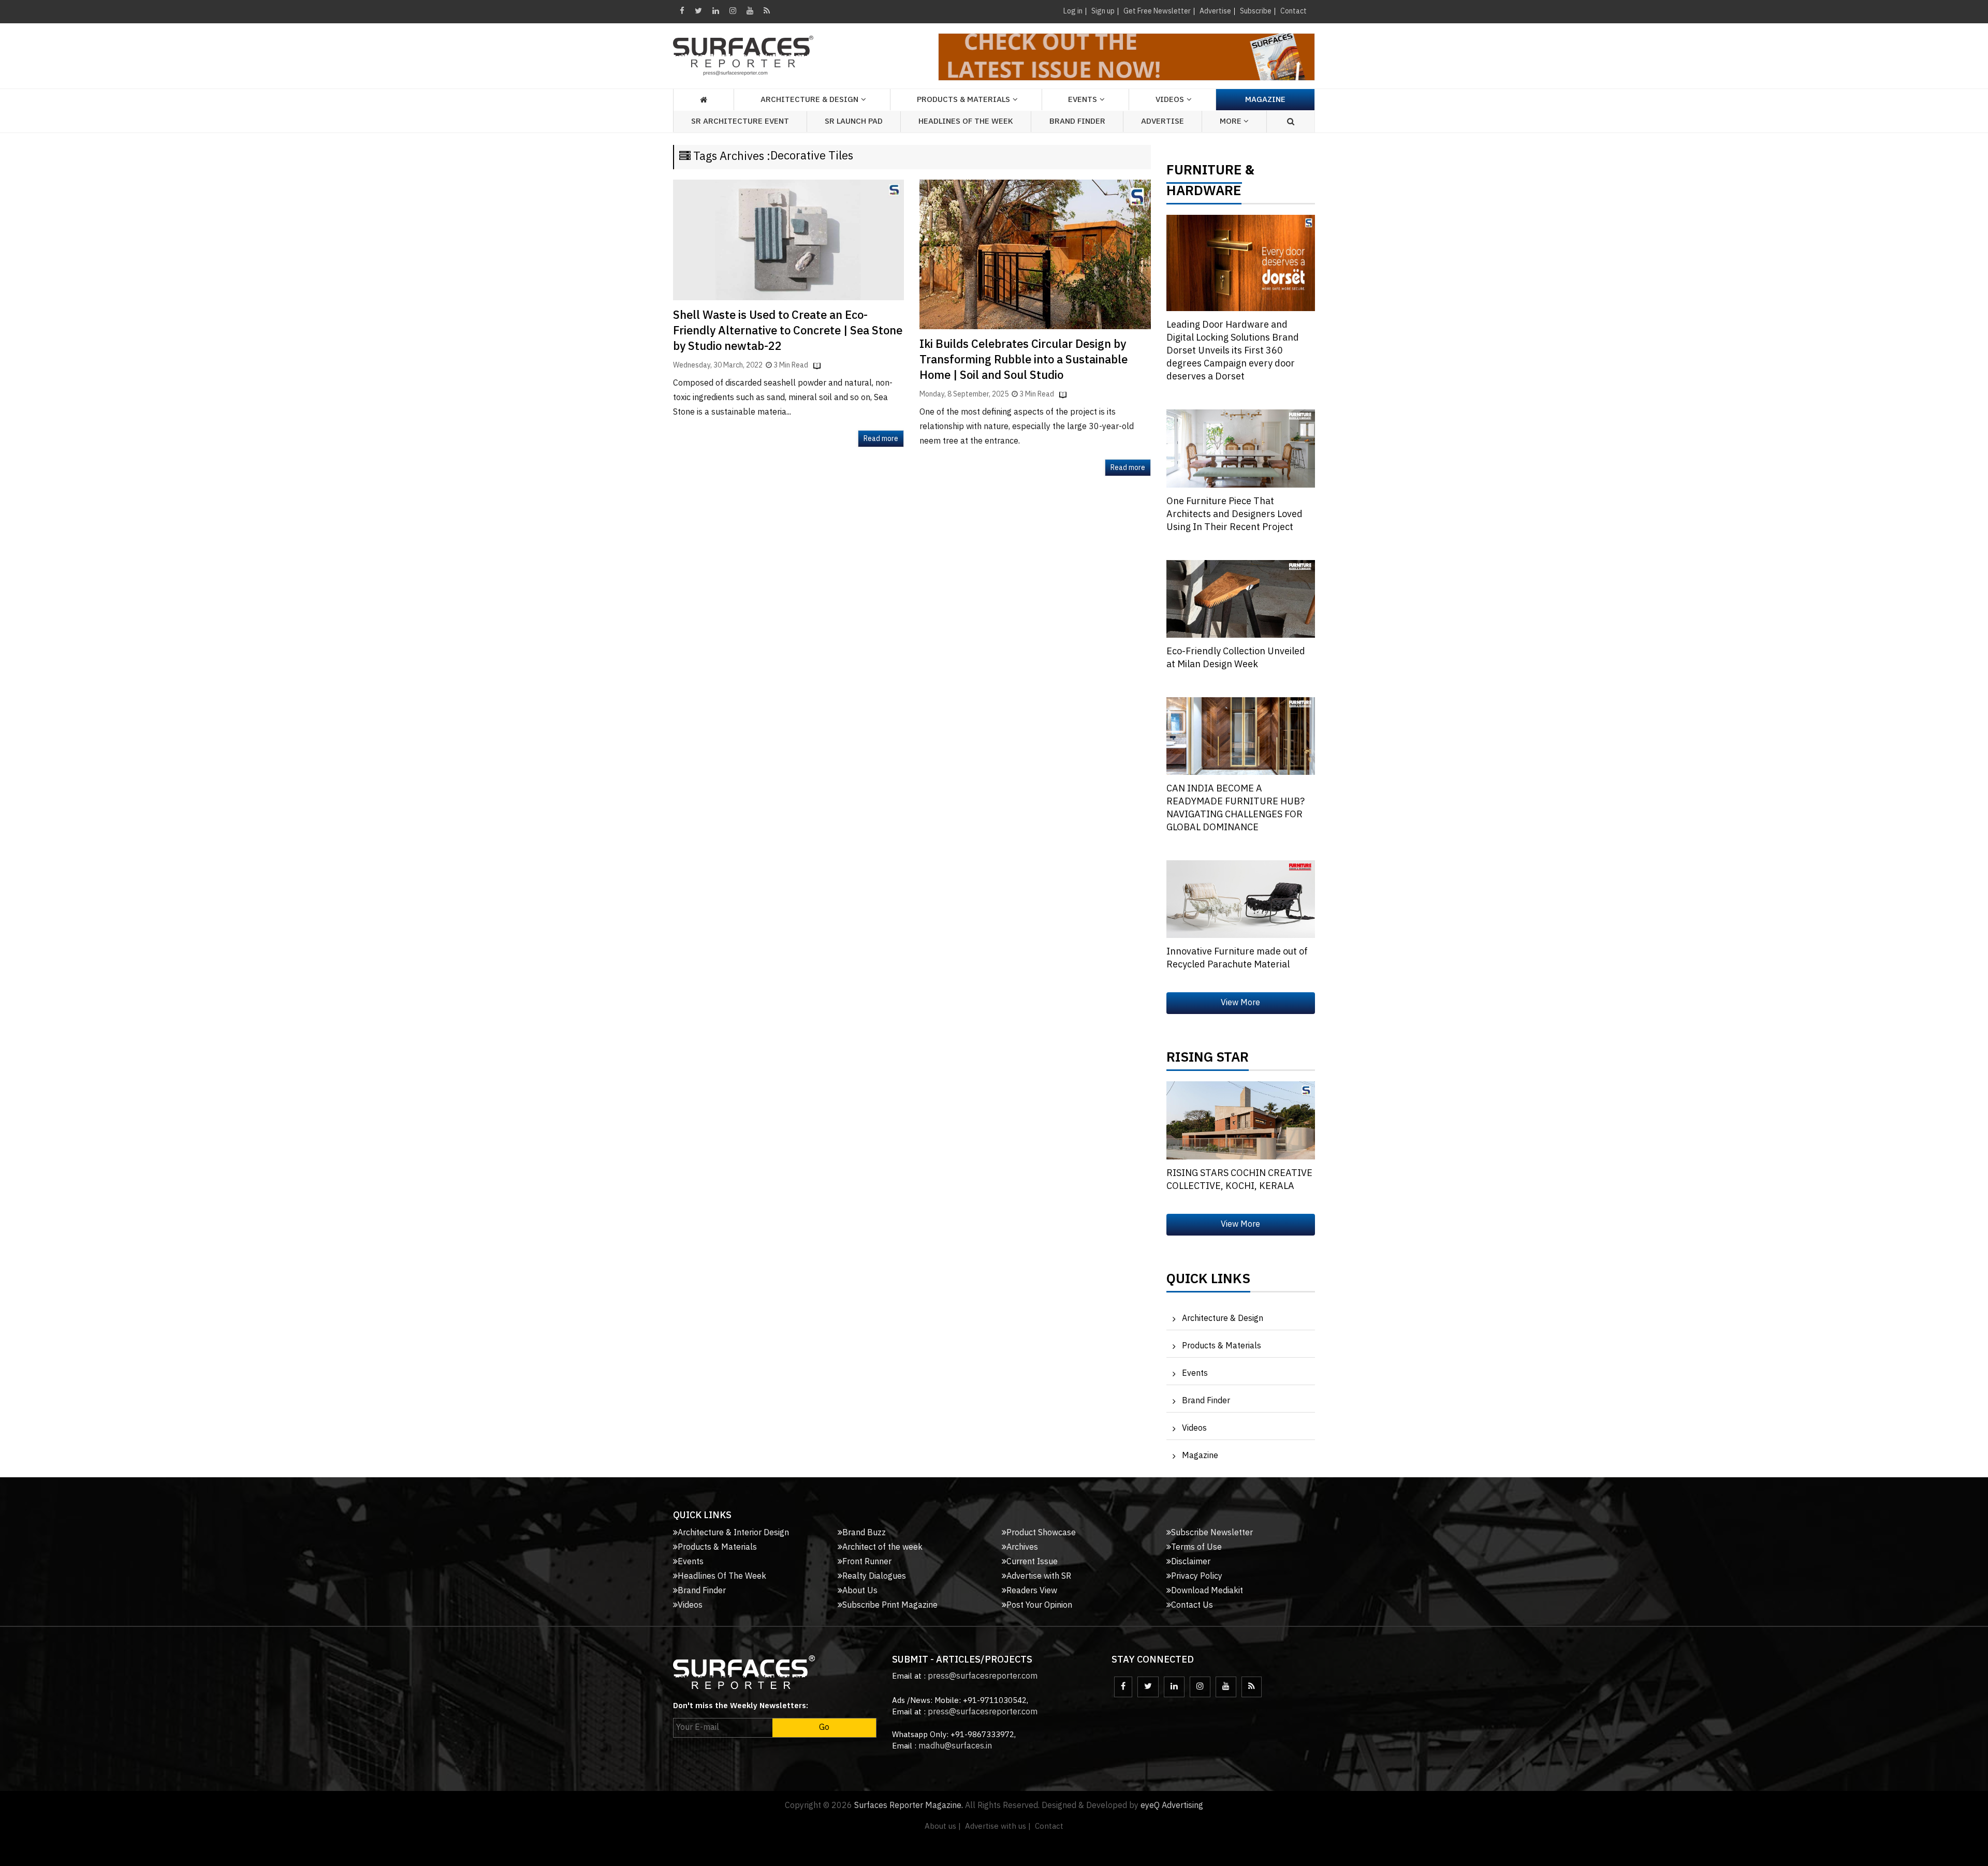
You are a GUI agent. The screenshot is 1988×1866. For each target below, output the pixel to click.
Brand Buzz (864, 1533)
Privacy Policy (1197, 1576)
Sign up (1103, 11)
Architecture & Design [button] (809, 100)
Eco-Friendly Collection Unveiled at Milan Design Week (1236, 658)
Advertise (1215, 11)
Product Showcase (1041, 1533)
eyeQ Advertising (1172, 1806)
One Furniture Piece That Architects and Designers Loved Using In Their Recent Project (1234, 515)
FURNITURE (1204, 173)
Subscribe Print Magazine (890, 1605)
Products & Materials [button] (963, 100)
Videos (1170, 100)
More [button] (1232, 121)
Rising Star (1208, 1060)
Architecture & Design (1223, 1319)
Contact (1293, 11)
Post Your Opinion (1039, 1605)
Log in (1073, 11)
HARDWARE (1204, 194)
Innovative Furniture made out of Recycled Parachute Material (1237, 958)
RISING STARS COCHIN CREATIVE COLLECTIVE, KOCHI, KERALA (1239, 1180)
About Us (860, 1591)
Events (1195, 1373)
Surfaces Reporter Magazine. (909, 1806)
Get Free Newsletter (1157, 11)
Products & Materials (1222, 1346)
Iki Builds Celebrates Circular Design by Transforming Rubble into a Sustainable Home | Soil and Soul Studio (1024, 360)
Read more (881, 439)
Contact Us (1192, 1605)
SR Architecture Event (740, 121)
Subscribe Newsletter (1212, 1533)
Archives (1022, 1547)
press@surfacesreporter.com (983, 1676)
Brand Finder (1077, 121)
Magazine (1265, 100)
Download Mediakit (1207, 1591)
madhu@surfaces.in (955, 1746)
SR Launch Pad (854, 121)
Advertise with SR (1039, 1576)
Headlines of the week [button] (966, 121)
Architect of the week (882, 1547)
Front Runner (867, 1562)
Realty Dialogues (874, 1576)
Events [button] (1083, 100)
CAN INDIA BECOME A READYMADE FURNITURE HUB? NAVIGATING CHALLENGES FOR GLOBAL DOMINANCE (1236, 808)
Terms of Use (1196, 1547)
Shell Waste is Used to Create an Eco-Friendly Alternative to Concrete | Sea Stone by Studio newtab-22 (788, 331)
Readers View (1032, 1591)
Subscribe (1256, 11)
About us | (943, 1826)
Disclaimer (1191, 1562)
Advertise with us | (998, 1826)
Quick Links (1208, 1282)
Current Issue (1032, 1562)
